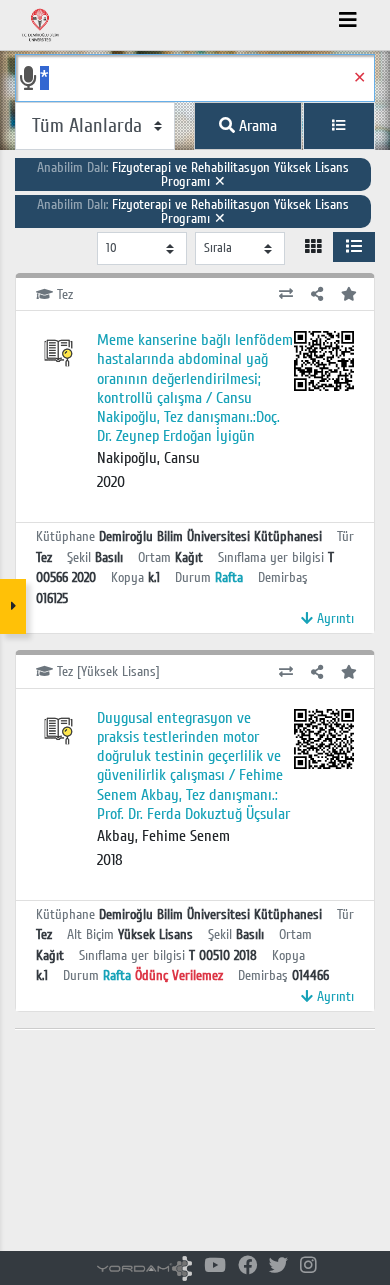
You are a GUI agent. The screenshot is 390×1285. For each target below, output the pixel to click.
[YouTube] (215, 1266)
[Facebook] (247, 1266)
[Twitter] (278, 1266)
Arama (256, 126)
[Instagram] (308, 1266)
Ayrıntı (333, 618)
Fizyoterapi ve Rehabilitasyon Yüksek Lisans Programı (193, 174)
